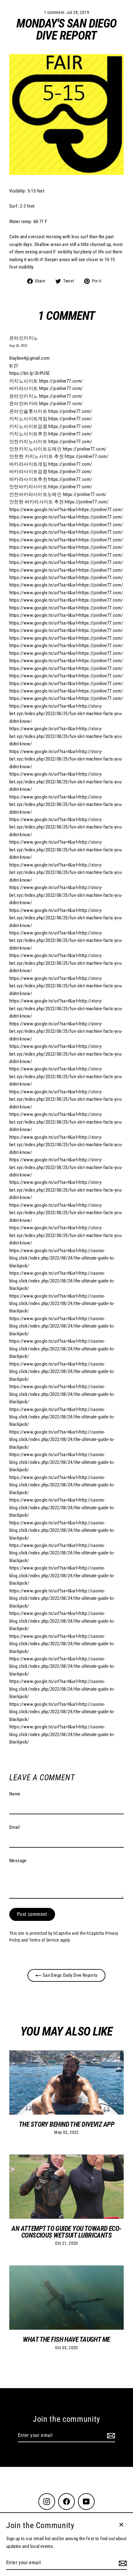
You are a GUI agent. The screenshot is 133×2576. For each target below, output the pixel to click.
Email (14, 1827)
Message (18, 1861)
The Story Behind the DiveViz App (66, 2124)
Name (15, 1794)
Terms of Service (44, 1940)
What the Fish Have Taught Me (66, 2339)
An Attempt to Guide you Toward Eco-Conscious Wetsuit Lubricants (66, 2232)
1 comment (55, 12)
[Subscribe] (110, 2436)
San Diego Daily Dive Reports (69, 1975)
